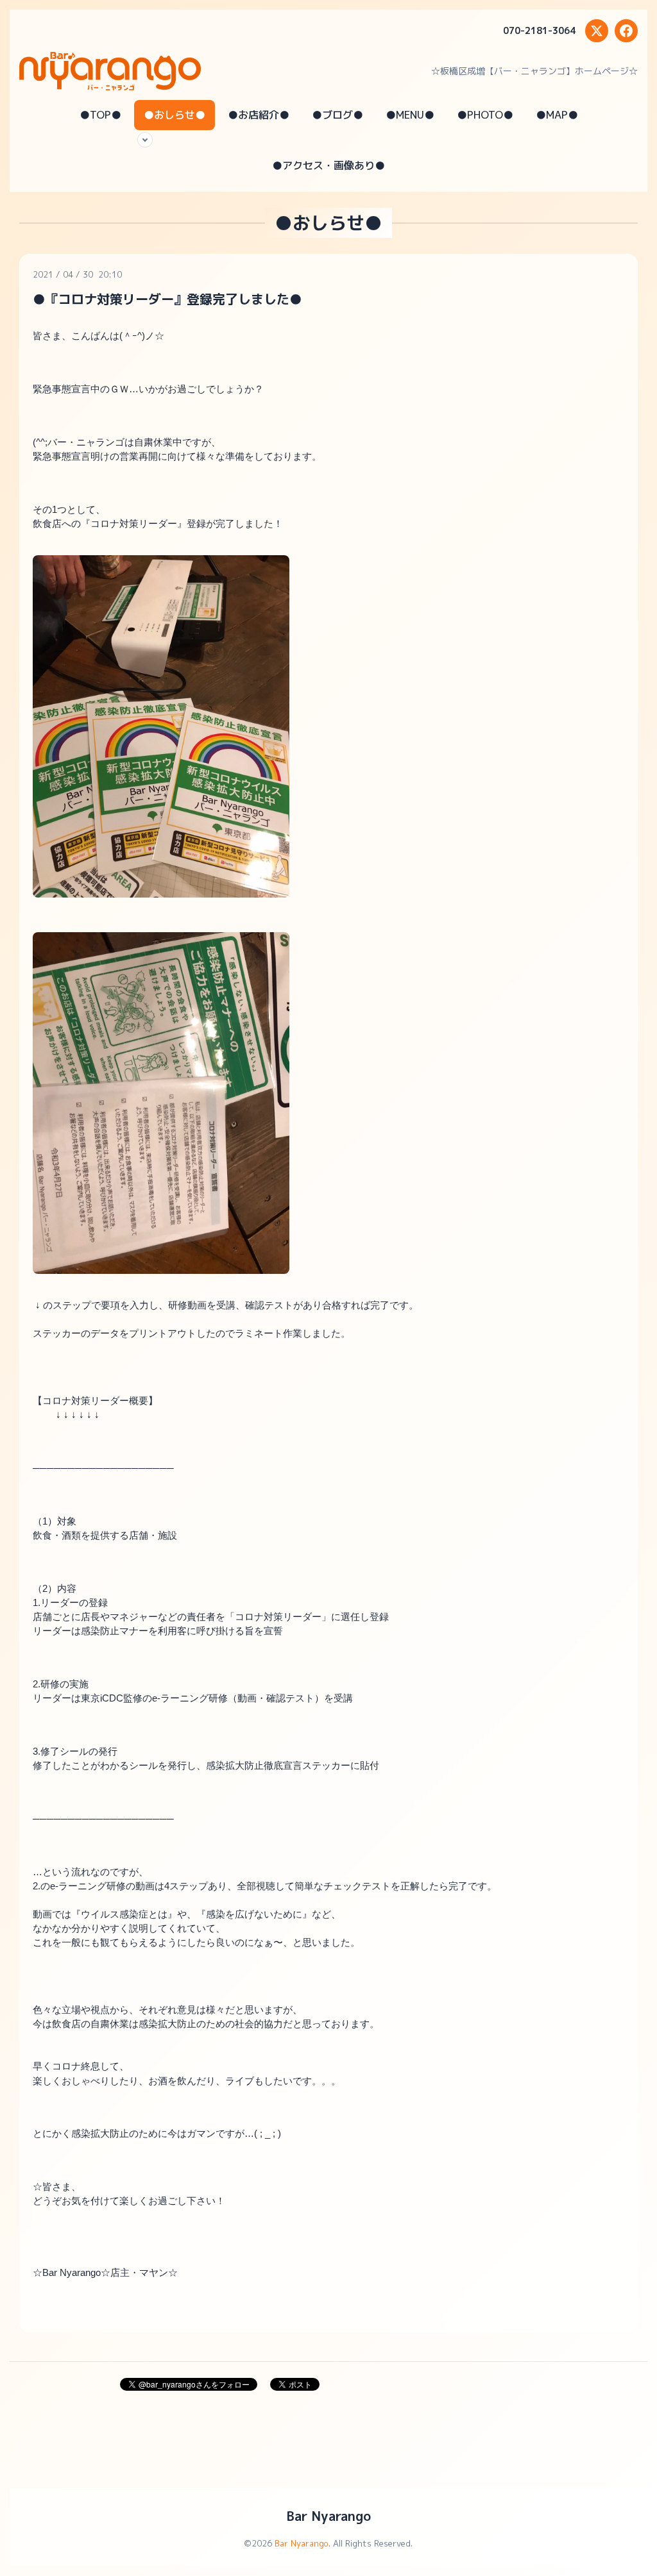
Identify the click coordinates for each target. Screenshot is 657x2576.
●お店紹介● (259, 115)
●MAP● (557, 115)
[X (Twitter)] (597, 31)
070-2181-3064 (539, 30)
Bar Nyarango (328, 2516)
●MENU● (410, 115)
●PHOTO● (485, 115)
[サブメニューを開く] (145, 140)
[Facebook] (626, 31)
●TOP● (100, 115)
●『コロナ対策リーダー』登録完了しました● (167, 299)
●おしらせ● (175, 115)
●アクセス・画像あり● (328, 165)
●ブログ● (337, 115)
